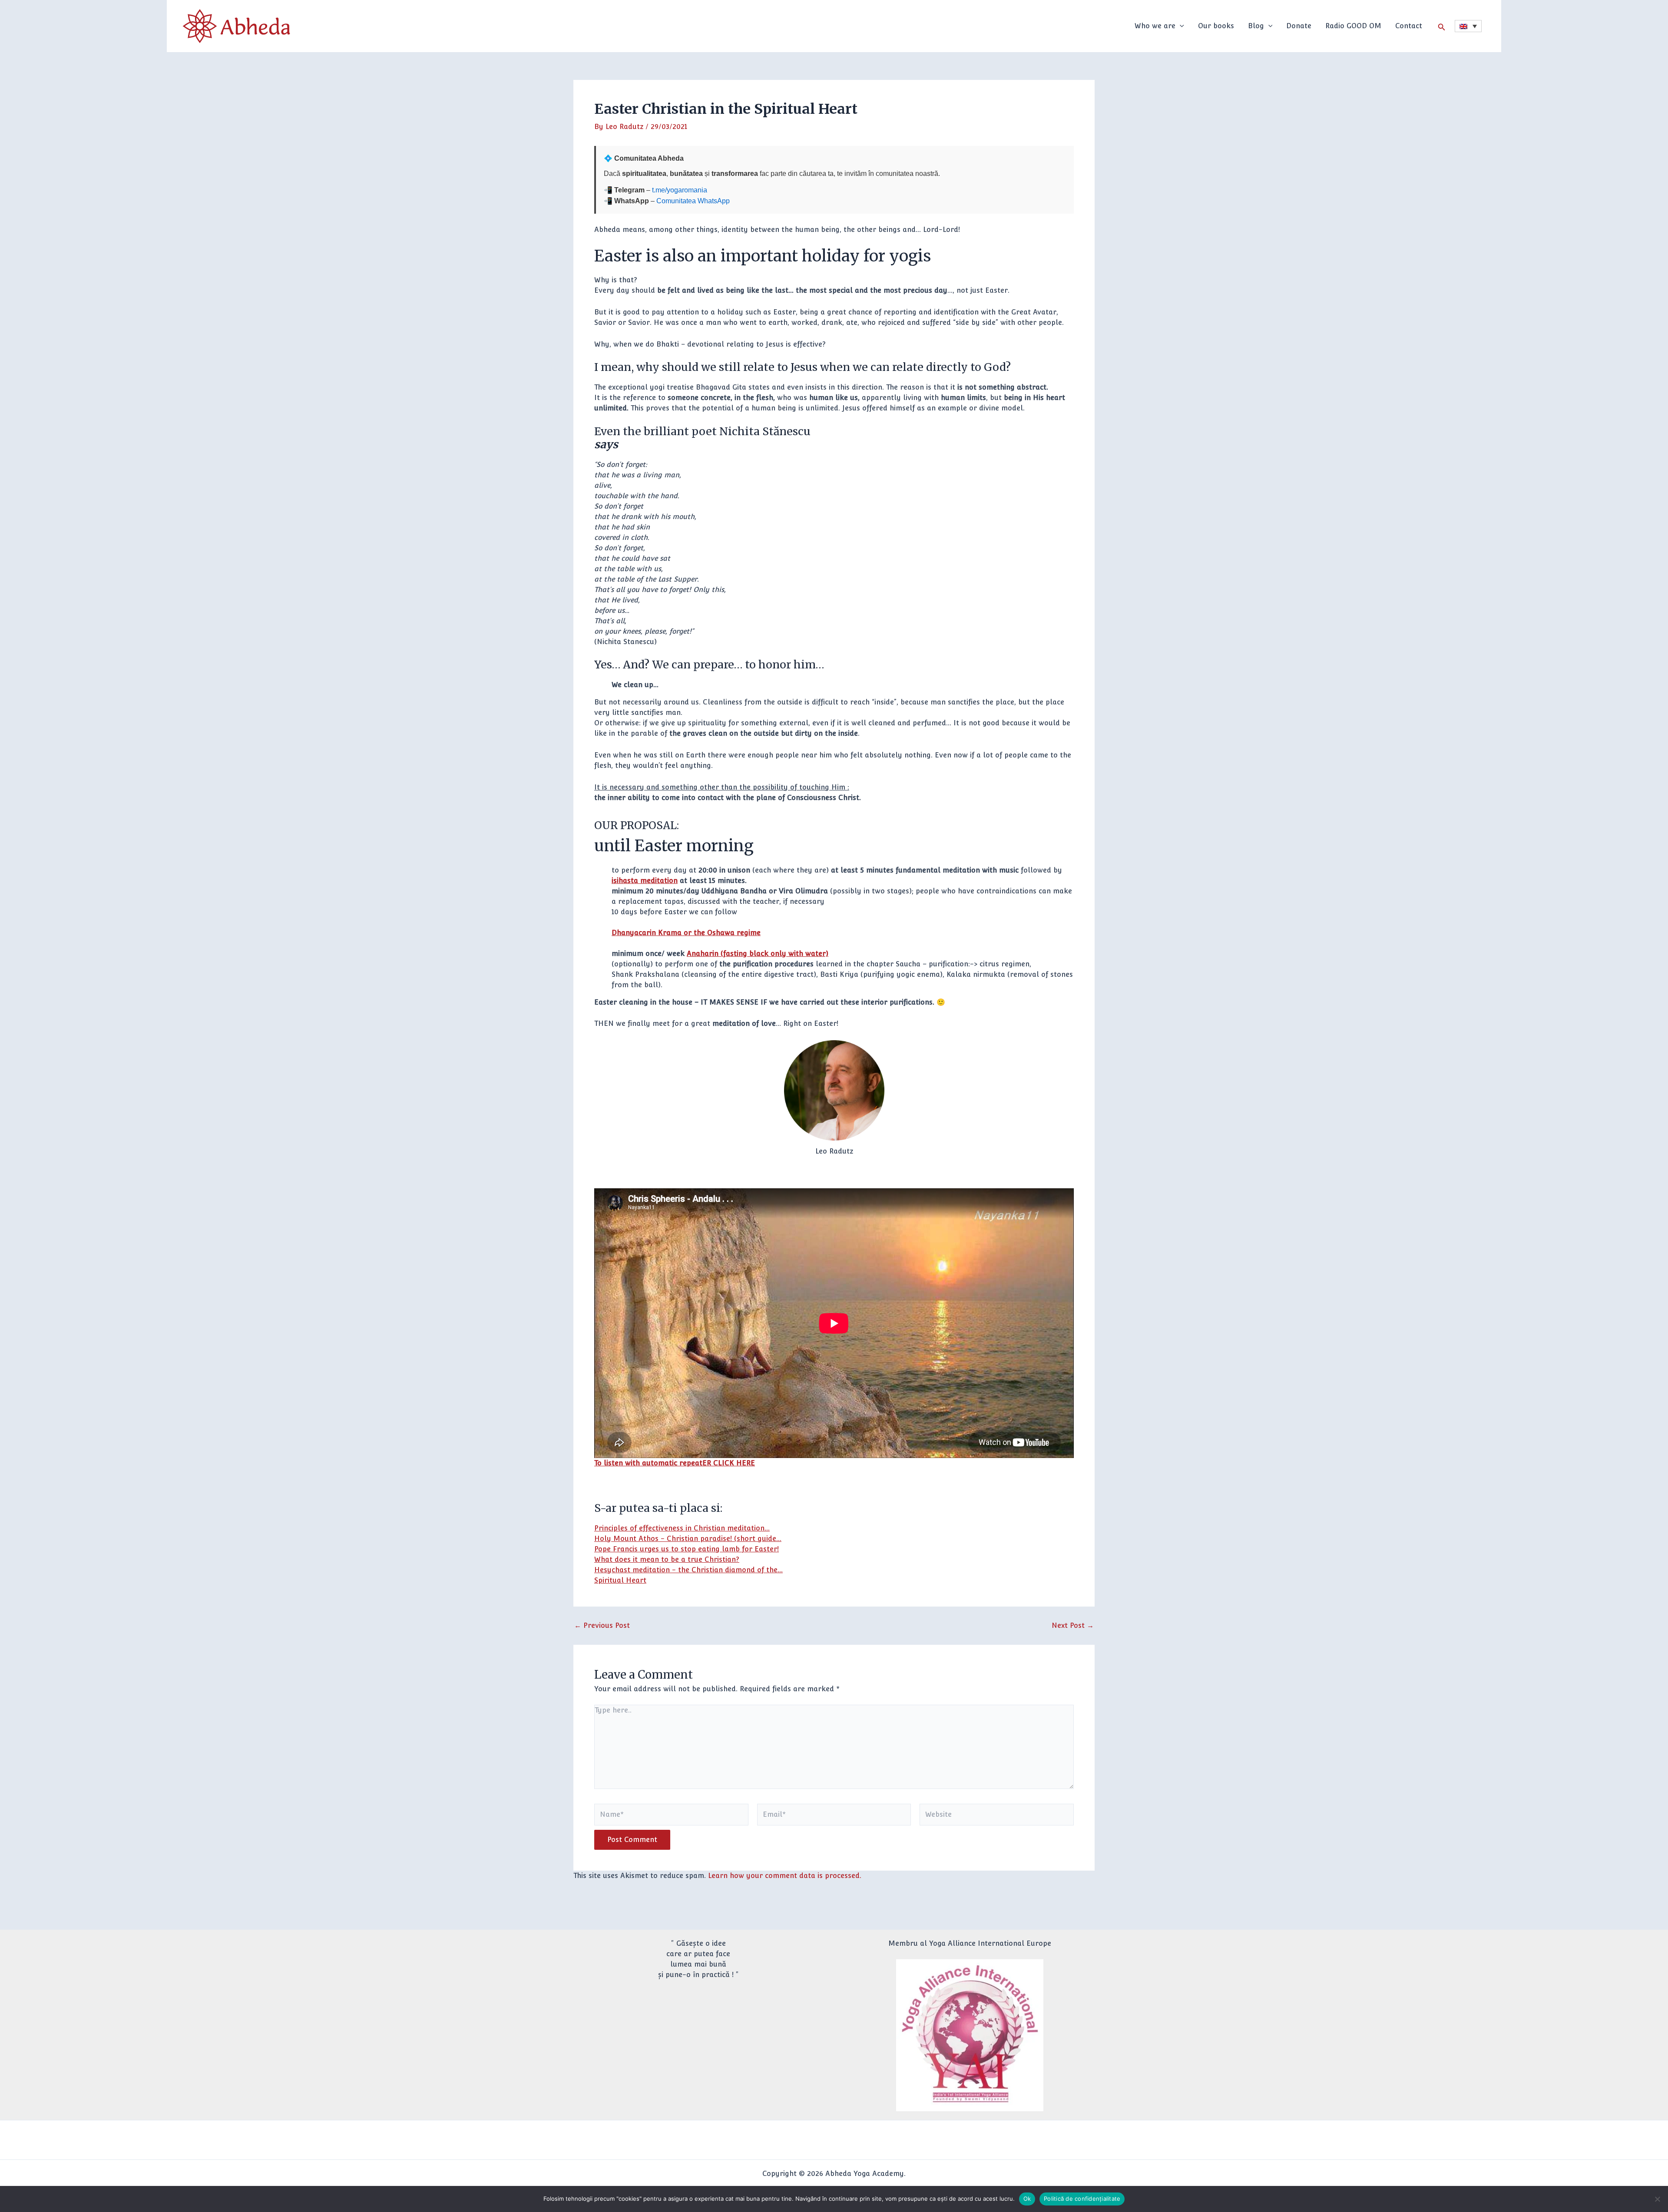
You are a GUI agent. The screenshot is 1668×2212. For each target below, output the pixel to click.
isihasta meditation (645, 881)
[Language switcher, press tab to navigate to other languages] (1468, 26)
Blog (1256, 26)
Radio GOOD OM (1353, 26)
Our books (1216, 26)
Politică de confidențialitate (1082, 2199)
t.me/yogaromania (680, 190)
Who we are (1155, 26)
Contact (1409, 26)
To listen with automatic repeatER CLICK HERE (675, 1463)
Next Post (1073, 1626)
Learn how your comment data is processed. (785, 1876)
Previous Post (602, 1626)
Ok (1027, 2199)
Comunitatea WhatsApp (693, 201)
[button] (1180, 26)
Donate (1299, 26)
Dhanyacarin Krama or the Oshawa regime (686, 933)
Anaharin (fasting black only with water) (758, 954)
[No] (1657, 2199)
